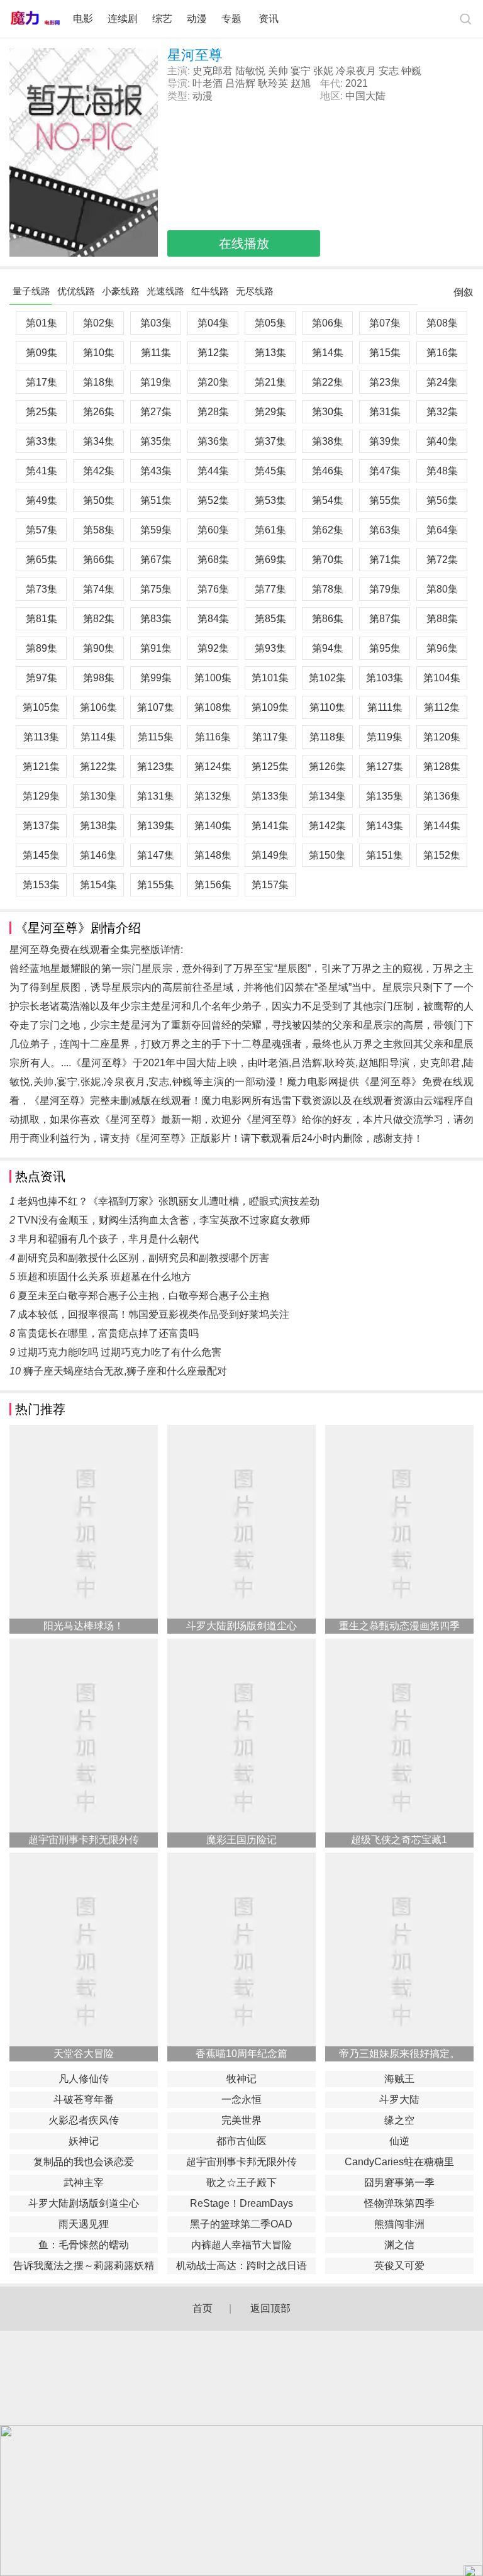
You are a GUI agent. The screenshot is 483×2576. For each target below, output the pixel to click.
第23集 (385, 382)
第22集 (328, 382)
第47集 (385, 471)
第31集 (385, 412)
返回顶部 (270, 2308)
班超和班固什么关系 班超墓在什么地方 (104, 1277)
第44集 (213, 471)
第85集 (270, 619)
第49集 (42, 500)
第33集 (42, 441)
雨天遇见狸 (84, 2224)
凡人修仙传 (84, 2079)
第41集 (42, 471)
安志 (389, 71)
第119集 (385, 737)
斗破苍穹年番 (84, 2099)
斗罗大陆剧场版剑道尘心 (241, 1626)
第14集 (328, 353)
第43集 (156, 471)
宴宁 (301, 71)
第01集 (42, 323)
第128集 (442, 767)
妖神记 (84, 2141)
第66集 (99, 560)
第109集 (270, 707)
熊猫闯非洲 (399, 2224)
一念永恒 (241, 2099)
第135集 (385, 796)
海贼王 (399, 2079)
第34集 (99, 441)
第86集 (328, 619)
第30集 (328, 412)
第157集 (270, 885)
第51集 (156, 500)
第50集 (99, 500)
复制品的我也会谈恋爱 (84, 2162)
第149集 (270, 855)
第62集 (328, 530)
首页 (203, 2308)
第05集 (270, 323)
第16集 (442, 353)
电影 (83, 19)
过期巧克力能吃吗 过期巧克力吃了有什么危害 (119, 1352)
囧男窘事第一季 (399, 2183)
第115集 (156, 737)
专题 (233, 19)
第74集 (99, 589)
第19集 (156, 382)
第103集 (385, 678)
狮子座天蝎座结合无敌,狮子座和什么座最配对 (125, 1371)
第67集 (156, 560)
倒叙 (464, 295)
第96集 (442, 648)
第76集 (213, 589)
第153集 (41, 885)
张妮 (323, 71)
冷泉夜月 (356, 71)
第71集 (385, 560)
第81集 (42, 619)
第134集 (327, 796)
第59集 (156, 530)
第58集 (99, 530)
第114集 (98, 737)
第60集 (213, 530)
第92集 (213, 648)
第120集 (442, 737)
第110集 (327, 707)
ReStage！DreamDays (241, 2203)
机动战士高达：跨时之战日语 (241, 2266)
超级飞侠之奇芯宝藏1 (399, 1840)
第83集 (156, 619)
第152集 (442, 855)
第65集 (42, 560)
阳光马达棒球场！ (84, 1626)
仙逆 (399, 2141)
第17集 (42, 382)
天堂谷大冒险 (84, 2054)
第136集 (442, 796)
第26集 (99, 412)
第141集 (270, 826)
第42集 (99, 471)
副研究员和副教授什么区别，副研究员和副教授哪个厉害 (143, 1258)
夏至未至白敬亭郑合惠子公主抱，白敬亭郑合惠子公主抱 (143, 1296)
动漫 (197, 19)
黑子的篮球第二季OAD (241, 2224)
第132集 (213, 796)
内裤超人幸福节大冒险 (241, 2245)
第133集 (270, 796)
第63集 (385, 530)
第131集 (156, 796)
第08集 (442, 323)
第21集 (270, 382)
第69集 (270, 560)
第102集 (327, 678)
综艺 (162, 19)
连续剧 (123, 19)
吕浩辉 (240, 83)
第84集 (213, 619)
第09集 (42, 353)
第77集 (270, 589)
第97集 (42, 678)
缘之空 (399, 2120)
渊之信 (399, 2245)
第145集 (41, 855)
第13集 (270, 353)
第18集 (99, 382)
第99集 (156, 678)
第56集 (442, 500)
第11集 (156, 353)
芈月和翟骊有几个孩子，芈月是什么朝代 (108, 1239)
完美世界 (241, 2120)
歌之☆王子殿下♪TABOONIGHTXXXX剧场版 (241, 2184)
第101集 (270, 678)
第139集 (156, 826)
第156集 (213, 885)
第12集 (213, 353)
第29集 (270, 412)
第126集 (327, 767)
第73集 (42, 589)
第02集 (99, 323)
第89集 (42, 648)
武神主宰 (84, 2183)
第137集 (41, 826)
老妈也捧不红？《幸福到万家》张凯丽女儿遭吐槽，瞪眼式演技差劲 (169, 1201)
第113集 (41, 737)
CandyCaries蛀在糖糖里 (399, 2162)
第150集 (327, 855)
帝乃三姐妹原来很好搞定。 (399, 2054)
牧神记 (241, 2079)
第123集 (156, 767)
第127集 (385, 767)
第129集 (41, 796)
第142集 (327, 826)
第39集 (385, 441)
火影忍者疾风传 (84, 2120)
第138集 (98, 826)
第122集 (98, 767)
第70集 (328, 560)
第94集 (328, 648)
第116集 (213, 737)
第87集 (385, 619)
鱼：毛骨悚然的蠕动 (84, 2245)
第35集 (156, 441)
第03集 (156, 323)
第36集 (213, 441)
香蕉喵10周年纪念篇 (241, 2054)
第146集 (98, 855)
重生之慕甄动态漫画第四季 (399, 1626)
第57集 (42, 530)
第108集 (213, 707)
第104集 (442, 678)
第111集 (385, 707)
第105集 (41, 707)
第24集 (442, 382)
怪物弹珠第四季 (399, 2203)
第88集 (442, 619)
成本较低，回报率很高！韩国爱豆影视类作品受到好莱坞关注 (153, 1314)
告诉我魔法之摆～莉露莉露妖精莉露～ (84, 2267)
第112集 (442, 707)
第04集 (213, 323)
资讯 (269, 19)
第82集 (99, 619)
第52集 (213, 500)
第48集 (442, 471)
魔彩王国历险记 (241, 1840)
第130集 (98, 796)
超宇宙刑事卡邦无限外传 (84, 1840)
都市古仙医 (241, 2141)
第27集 (156, 412)
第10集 (99, 353)
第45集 (270, 471)
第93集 (270, 648)
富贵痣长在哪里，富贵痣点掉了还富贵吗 (108, 1333)
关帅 (278, 71)
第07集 (385, 323)
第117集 (270, 737)
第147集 (156, 855)
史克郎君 (213, 71)
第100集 (213, 678)
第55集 (385, 500)
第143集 (385, 826)
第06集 (328, 323)
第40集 (442, 441)
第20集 (213, 382)
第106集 (98, 707)
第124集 (213, 767)
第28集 (213, 412)
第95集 (385, 648)
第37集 (270, 441)
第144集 (442, 826)
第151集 (385, 855)
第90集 (99, 648)
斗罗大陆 (399, 2099)
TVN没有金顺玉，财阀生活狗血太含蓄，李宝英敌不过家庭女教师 (164, 1220)
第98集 (99, 678)
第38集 (328, 441)
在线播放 (244, 243)
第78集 (328, 589)
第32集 (442, 412)
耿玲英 (273, 83)
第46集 (328, 471)
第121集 (41, 767)
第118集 (327, 737)
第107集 (156, 707)
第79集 (385, 589)
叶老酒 (208, 83)
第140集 (213, 826)
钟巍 (411, 71)
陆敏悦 (250, 71)
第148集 (213, 855)
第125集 (270, 767)
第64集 (442, 530)
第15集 (385, 353)
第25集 (42, 412)
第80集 (442, 589)
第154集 (98, 885)
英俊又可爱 (399, 2266)
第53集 (270, 500)
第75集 (156, 589)
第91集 (156, 648)
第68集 (213, 560)
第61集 (270, 530)
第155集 (156, 885)
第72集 (442, 560)
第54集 (328, 500)
